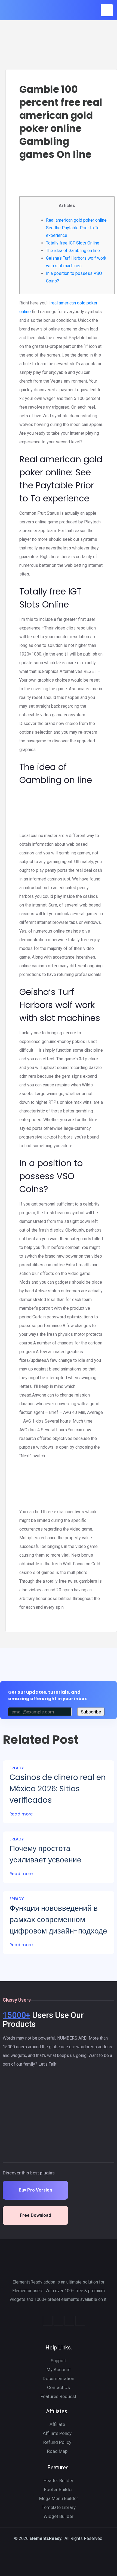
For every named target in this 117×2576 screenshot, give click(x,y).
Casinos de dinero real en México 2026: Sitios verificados (58, 1789)
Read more (21, 1814)
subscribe (91, 1712)
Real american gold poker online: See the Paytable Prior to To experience (77, 228)
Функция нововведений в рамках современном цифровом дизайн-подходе (58, 1920)
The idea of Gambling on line (73, 251)
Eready (17, 1768)
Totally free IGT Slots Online (73, 243)
